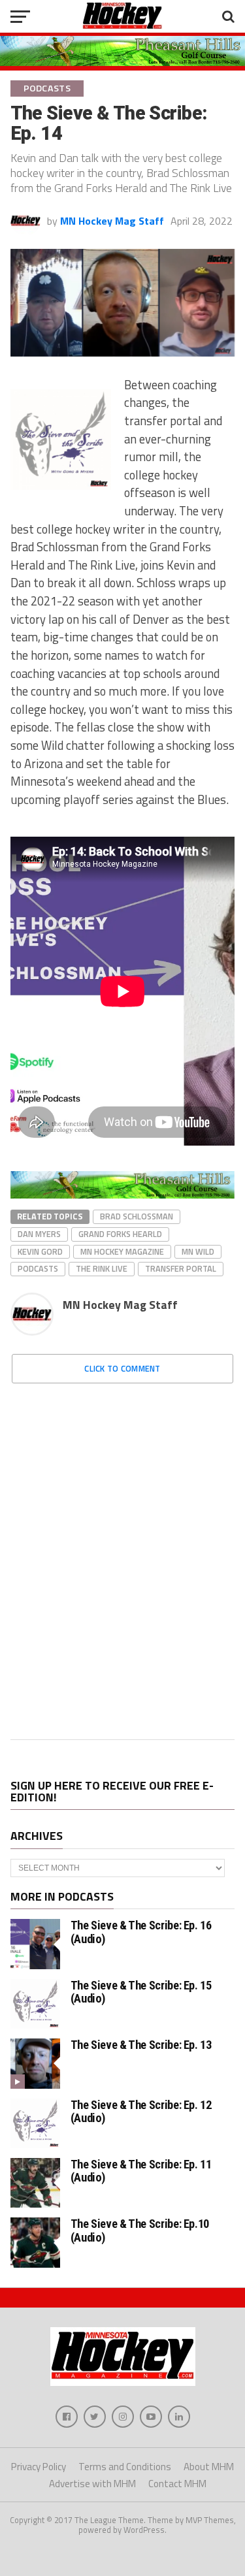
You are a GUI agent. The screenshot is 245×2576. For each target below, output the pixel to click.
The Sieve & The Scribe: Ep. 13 (141, 2045)
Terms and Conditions (125, 2467)
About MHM (209, 2467)
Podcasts (38, 1268)
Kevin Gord (40, 1251)
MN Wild (198, 1251)
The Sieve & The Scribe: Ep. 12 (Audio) (141, 2111)
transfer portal (181, 1268)
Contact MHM (177, 2484)
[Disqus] (123, 1557)
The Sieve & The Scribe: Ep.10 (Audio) (140, 2230)
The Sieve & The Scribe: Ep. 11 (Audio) (141, 2171)
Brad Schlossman (137, 1216)
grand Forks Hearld (120, 1234)
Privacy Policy (39, 2467)
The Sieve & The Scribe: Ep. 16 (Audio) (141, 1932)
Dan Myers (39, 1234)
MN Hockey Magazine (122, 1251)
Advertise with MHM (92, 2484)
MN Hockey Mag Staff (112, 221)
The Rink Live (102, 1268)
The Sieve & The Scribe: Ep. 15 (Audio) (141, 1992)
